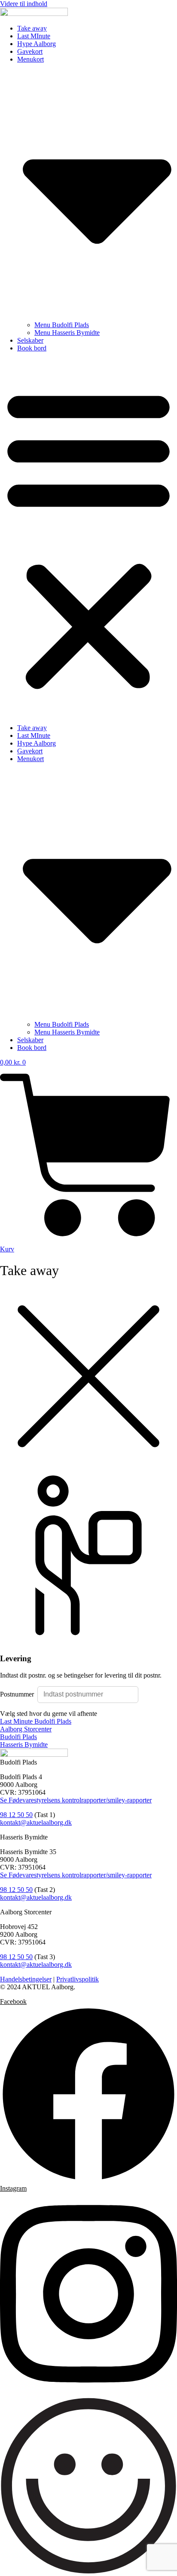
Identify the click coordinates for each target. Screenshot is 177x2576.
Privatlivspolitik (78, 1979)
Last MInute (34, 36)
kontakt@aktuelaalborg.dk (36, 1822)
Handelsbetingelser (26, 1979)
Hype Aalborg (37, 44)
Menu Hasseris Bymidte (67, 333)
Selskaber (30, 340)
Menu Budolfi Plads (62, 325)
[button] (88, 538)
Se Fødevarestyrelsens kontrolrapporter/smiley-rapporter (76, 1800)
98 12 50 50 (16, 1815)
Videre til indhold (24, 4)
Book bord (32, 348)
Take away (32, 28)
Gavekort (30, 51)
